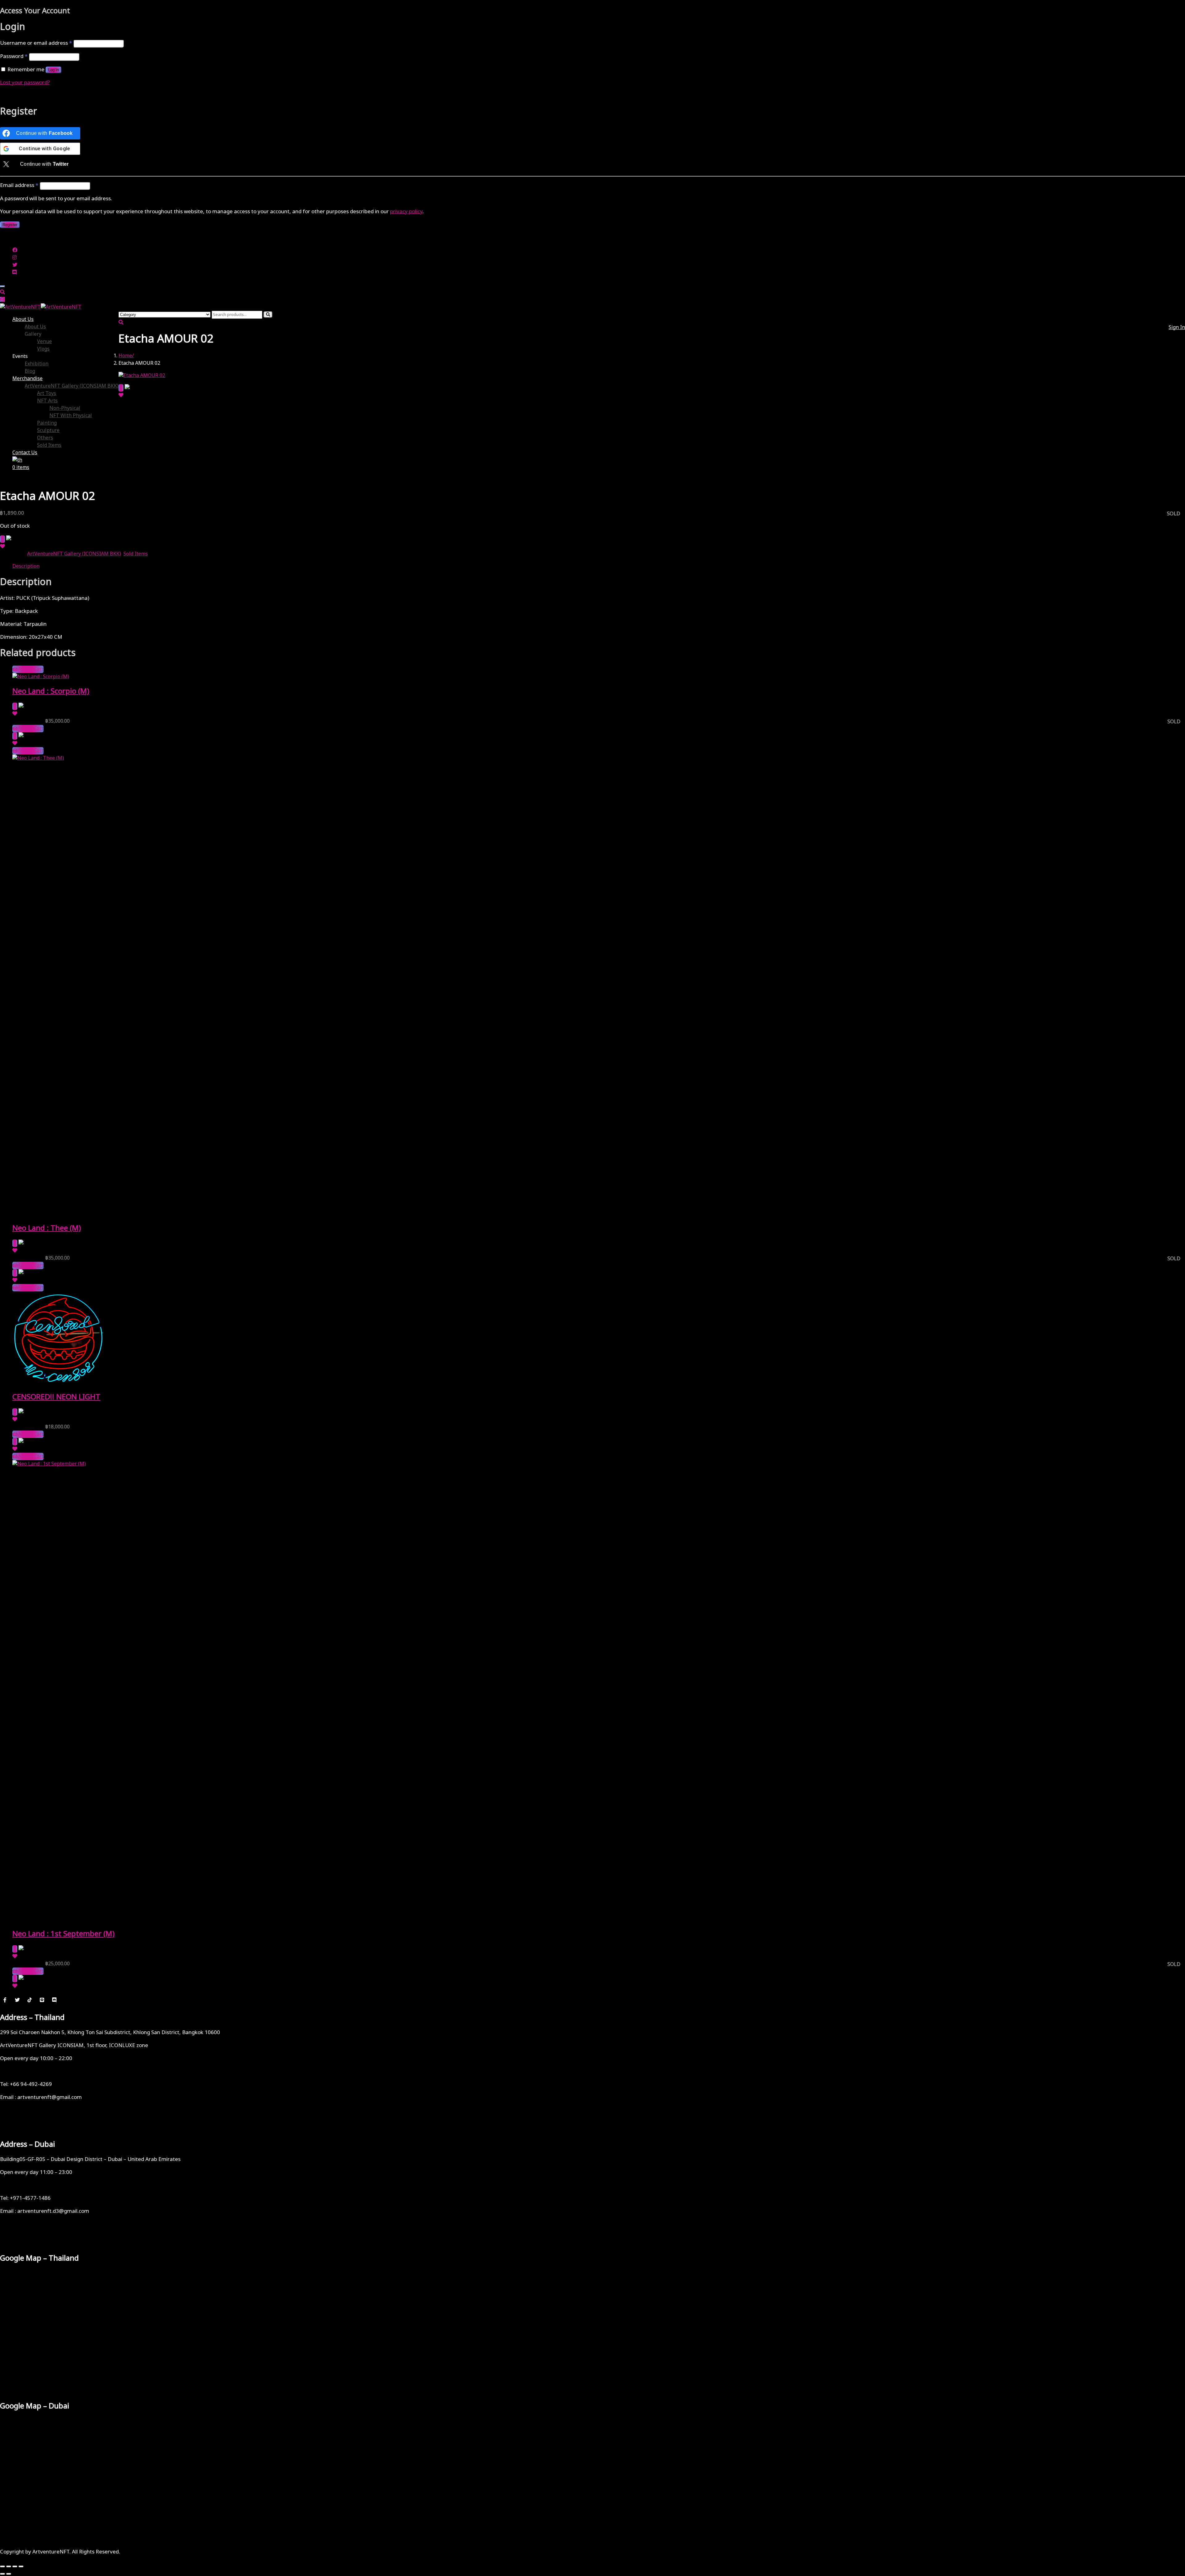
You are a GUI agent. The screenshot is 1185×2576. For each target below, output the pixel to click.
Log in (54, 70)
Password (14, 56)
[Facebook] (5, 2000)
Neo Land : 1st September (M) (63, 1934)
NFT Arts (47, 401)
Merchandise (27, 379)
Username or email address (36, 43)
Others (45, 438)
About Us (23, 319)
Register (10, 225)
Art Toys (47, 393)
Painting (47, 423)
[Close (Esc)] (21, 2566)
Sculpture (48, 430)
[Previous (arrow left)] (2, 2574)
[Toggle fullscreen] (9, 2566)
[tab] (599, 566)
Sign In (1177, 327)
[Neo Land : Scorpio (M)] (41, 677)
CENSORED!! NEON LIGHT (56, 1397)
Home (125, 356)
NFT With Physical (71, 416)
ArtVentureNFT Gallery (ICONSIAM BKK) (72, 386)
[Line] (42, 2000)
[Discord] (54, 2000)
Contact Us (25, 453)
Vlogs (43, 349)
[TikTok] (30, 2000)
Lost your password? (25, 83)
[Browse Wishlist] (121, 395)
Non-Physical (65, 408)
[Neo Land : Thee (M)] (475, 758)
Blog (30, 371)
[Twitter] (17, 2000)
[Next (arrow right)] (9, 2574)
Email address (19, 185)
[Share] (15, 2566)
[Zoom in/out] (2, 2566)
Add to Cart (31, 669)
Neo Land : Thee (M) (47, 1228)
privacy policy (406, 212)
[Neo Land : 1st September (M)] (475, 1464)
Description (26, 566)
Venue (44, 342)
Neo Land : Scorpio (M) (51, 692)
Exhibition (37, 364)
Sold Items (49, 445)
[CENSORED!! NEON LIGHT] (59, 1382)
